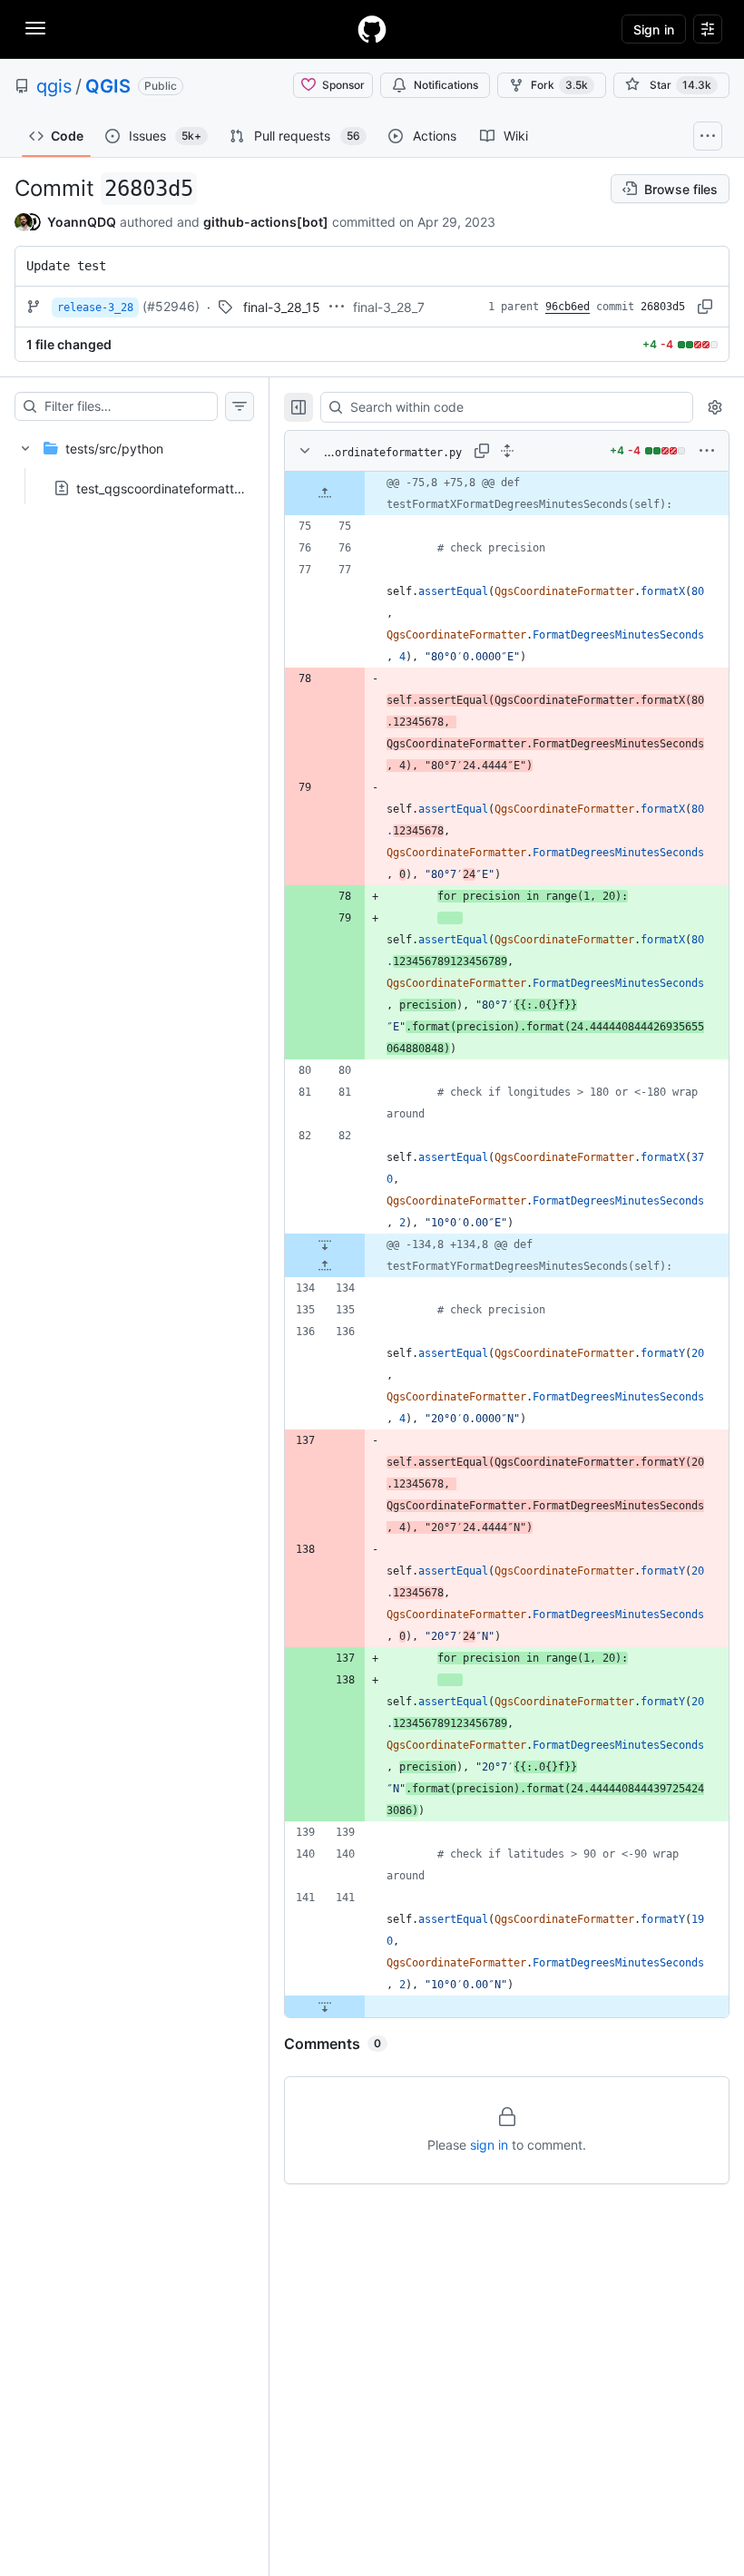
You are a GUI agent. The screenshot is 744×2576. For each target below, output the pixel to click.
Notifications (446, 85)
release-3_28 (95, 307)
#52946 (171, 306)
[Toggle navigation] (35, 28)
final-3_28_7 (389, 307)
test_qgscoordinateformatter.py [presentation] (170, 488)
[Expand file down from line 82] (325, 1244)
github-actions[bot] (266, 222)
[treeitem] (134, 463)
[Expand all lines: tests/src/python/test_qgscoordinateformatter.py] (507, 451)
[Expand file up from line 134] (325, 1266)
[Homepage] (372, 29)
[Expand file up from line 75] (325, 493)
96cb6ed (568, 307)
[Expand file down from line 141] (325, 2006)
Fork (559, 85)
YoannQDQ (82, 222)
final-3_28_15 (282, 307)
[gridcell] (507, 493)
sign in (489, 2145)
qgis (54, 86)
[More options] (707, 451)
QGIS (108, 86)
